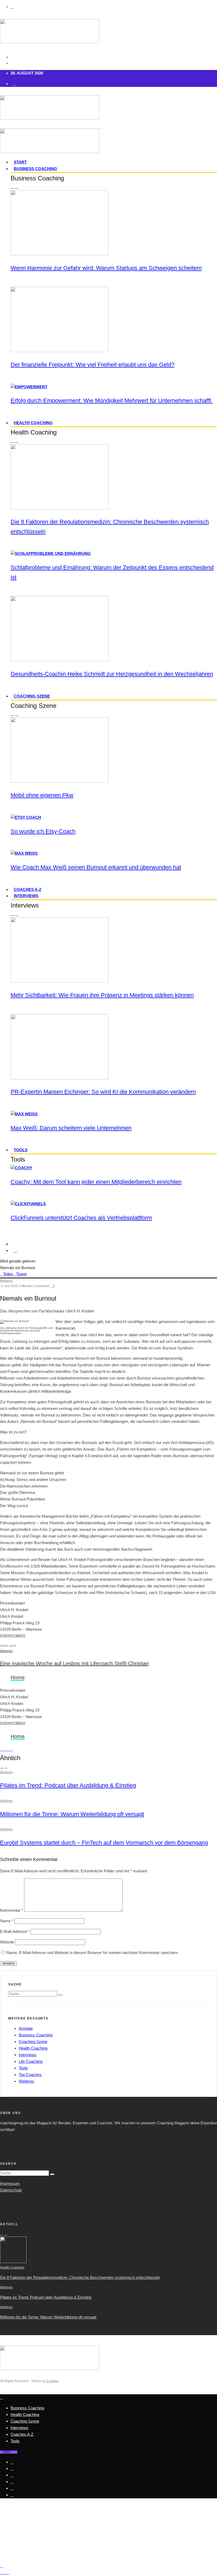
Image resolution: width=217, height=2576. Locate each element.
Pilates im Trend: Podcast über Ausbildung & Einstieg (68, 1785)
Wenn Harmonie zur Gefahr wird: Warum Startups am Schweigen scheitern (106, 268)
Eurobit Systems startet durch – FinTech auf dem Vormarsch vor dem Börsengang (104, 1843)
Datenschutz (11, 2190)
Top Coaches (30, 2075)
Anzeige (26, 2028)
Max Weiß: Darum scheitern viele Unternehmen (71, 1128)
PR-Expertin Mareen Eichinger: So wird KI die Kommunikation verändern (103, 1092)
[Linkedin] (12, 2495)
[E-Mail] (11, 1749)
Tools (21, 1150)
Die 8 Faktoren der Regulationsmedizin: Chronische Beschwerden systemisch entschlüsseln (80, 2277)
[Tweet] (5, 1749)
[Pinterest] (12, 2482)
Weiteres (6, 1281)
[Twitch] (12, 2488)
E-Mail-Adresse (15, 1931)
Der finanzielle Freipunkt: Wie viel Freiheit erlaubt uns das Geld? (92, 365)
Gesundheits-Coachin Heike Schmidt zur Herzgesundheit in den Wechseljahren (112, 674)
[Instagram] (12, 2475)
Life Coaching (31, 2061)
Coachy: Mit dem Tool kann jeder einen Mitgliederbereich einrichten (96, 1182)
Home (18, 1677)
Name (7, 1921)
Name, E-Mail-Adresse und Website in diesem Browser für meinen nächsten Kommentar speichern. (92, 1953)
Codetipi (52, 2381)
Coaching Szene (32, 696)
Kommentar (12, 1910)
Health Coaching (33, 423)
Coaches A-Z (28, 889)
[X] (12, 2469)
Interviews (26, 896)
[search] (60, 1995)
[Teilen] (2, 1749)
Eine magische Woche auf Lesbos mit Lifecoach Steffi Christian (74, 1663)
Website (7, 1942)
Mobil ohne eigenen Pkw (42, 795)
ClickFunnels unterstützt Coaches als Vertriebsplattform (81, 1218)
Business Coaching (35, 169)
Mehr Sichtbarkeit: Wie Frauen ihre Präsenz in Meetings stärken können (102, 995)
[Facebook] (12, 2462)
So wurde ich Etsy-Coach (43, 831)
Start (20, 162)
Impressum (10, 2183)
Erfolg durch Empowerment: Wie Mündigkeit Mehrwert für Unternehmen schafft (112, 401)
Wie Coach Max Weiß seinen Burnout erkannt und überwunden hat (96, 867)
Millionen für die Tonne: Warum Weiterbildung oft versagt (72, 1814)
